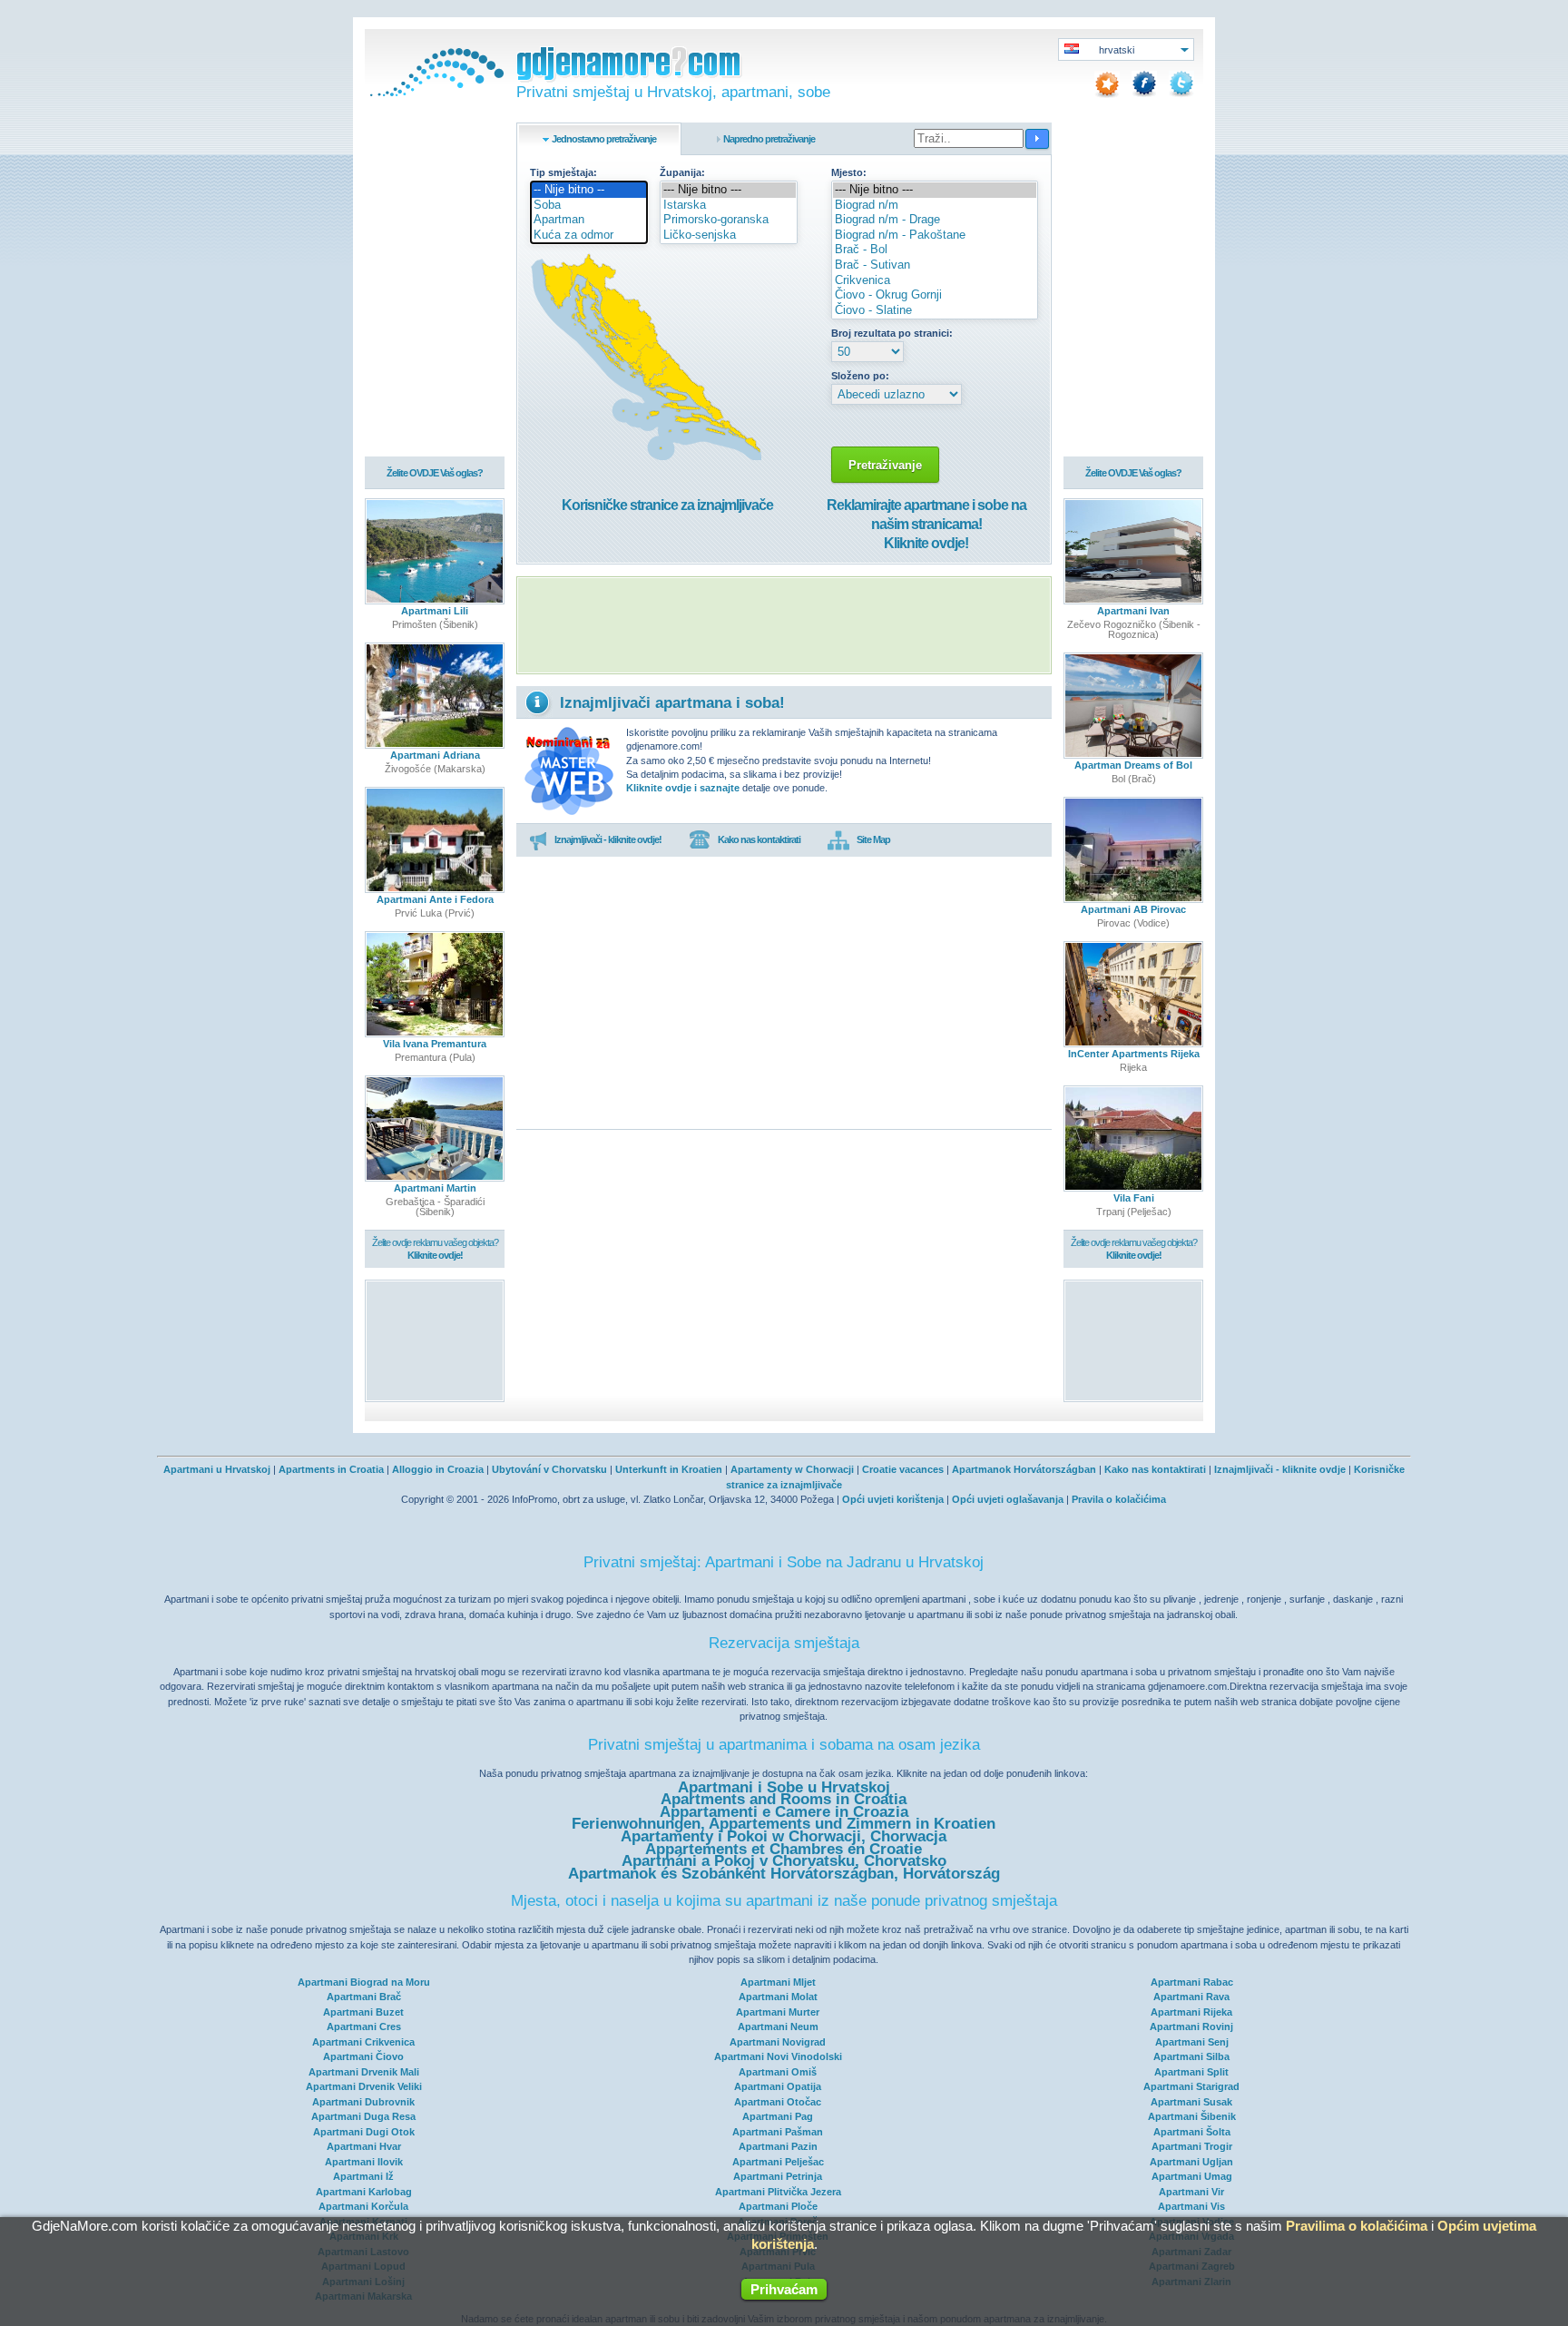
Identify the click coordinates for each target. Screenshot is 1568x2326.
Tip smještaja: (563, 172)
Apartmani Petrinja (778, 2176)
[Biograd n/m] (935, 206)
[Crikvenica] (935, 281)
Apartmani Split (1191, 2072)
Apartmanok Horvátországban (1024, 1469)
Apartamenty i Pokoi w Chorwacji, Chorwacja (784, 1836)
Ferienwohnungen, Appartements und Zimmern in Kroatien (784, 1824)
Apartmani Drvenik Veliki (364, 2086)
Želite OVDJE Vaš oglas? (435, 473)
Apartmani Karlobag (364, 2192)
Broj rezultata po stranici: (892, 333)
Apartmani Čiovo (363, 2056)
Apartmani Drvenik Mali (364, 2072)
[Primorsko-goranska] (729, 220)
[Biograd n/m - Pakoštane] (935, 236)
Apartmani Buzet (363, 2012)
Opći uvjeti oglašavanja (1008, 1499)
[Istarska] (729, 206)
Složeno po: (860, 376)
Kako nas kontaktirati (759, 839)
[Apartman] (589, 220)
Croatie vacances (903, 1469)
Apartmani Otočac (778, 2102)
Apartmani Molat (778, 1997)
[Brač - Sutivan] (935, 265)
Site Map (873, 839)
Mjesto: (849, 172)
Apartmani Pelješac (778, 2162)
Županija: (682, 172)
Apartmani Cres (364, 2027)
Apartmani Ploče (778, 2206)
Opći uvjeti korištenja (893, 1499)
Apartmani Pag (778, 2116)
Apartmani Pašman (778, 2132)
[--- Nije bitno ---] (729, 190)
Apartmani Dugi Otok (364, 2132)
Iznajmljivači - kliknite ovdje (1280, 1469)
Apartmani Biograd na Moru (364, 1982)
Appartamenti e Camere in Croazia (784, 1812)
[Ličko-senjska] (729, 236)
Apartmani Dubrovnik (363, 2102)
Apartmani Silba (1191, 2056)
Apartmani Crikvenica (363, 2042)
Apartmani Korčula (363, 2206)
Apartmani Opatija (778, 2086)
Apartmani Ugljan (1191, 2162)
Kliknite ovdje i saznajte (683, 788)
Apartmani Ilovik (364, 2162)
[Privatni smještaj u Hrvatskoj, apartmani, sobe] (435, 93)
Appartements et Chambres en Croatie (784, 1849)
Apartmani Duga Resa (363, 2116)
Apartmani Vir (1191, 2192)
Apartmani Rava (1191, 1997)
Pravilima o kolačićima (1357, 2226)
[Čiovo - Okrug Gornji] (935, 295)
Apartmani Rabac (1192, 1982)
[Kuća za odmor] (589, 236)
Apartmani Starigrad (1191, 2086)
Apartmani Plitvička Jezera (778, 2192)
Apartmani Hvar (364, 2146)
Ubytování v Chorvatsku (549, 1469)
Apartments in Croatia (331, 1469)
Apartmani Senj (1192, 2042)
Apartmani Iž (363, 2176)
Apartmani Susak (1191, 2102)
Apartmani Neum (778, 2027)
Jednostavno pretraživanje (604, 139)
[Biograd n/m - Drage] (935, 220)
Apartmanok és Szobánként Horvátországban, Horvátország (784, 1874)
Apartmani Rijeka (1191, 2012)
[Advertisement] (784, 625)
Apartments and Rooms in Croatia (784, 1799)
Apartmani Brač (364, 1997)
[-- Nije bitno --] (589, 190)
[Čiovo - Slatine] (935, 311)
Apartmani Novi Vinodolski (778, 2056)
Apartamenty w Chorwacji (792, 1469)
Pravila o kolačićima (1119, 1499)
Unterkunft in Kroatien (669, 1469)
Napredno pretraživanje (769, 139)
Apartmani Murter (778, 2012)
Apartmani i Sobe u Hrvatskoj (784, 1787)
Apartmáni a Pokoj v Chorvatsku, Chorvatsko (784, 1861)
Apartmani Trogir (1192, 2146)
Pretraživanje (885, 465)
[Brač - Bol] (935, 250)
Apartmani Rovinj (1191, 2027)
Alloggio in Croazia (438, 1469)
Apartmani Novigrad (778, 2042)
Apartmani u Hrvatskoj (217, 1469)
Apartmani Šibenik (1192, 2116)
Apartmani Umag (1192, 2176)
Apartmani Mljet (778, 1982)
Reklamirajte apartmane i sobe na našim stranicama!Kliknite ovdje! (926, 524)
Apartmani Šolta (1192, 2132)
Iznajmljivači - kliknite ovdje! (608, 839)
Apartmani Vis (1191, 2206)
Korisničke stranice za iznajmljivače (667, 505)
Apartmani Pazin (778, 2146)
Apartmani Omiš (778, 2072)
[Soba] (589, 206)
